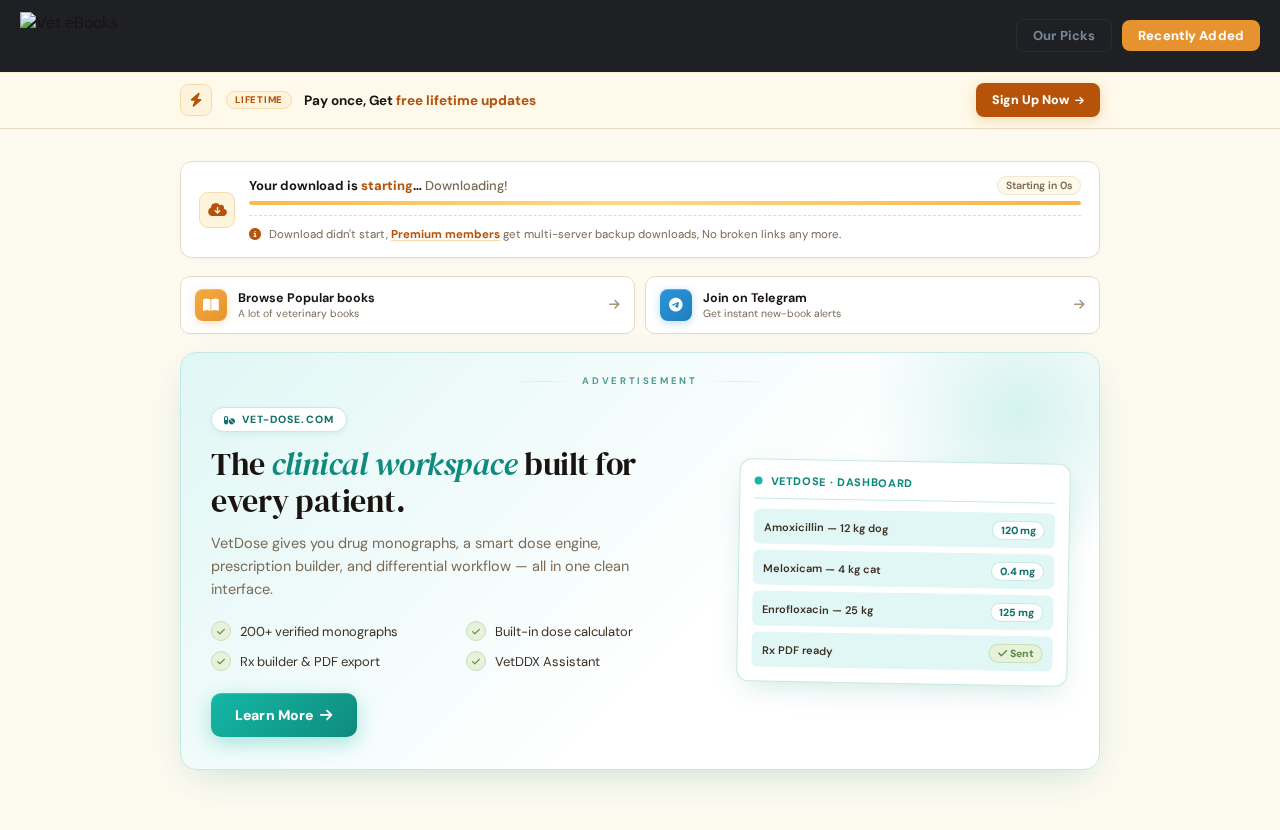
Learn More (274, 715)
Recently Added (1191, 35)
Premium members (445, 234)
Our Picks (1064, 35)
